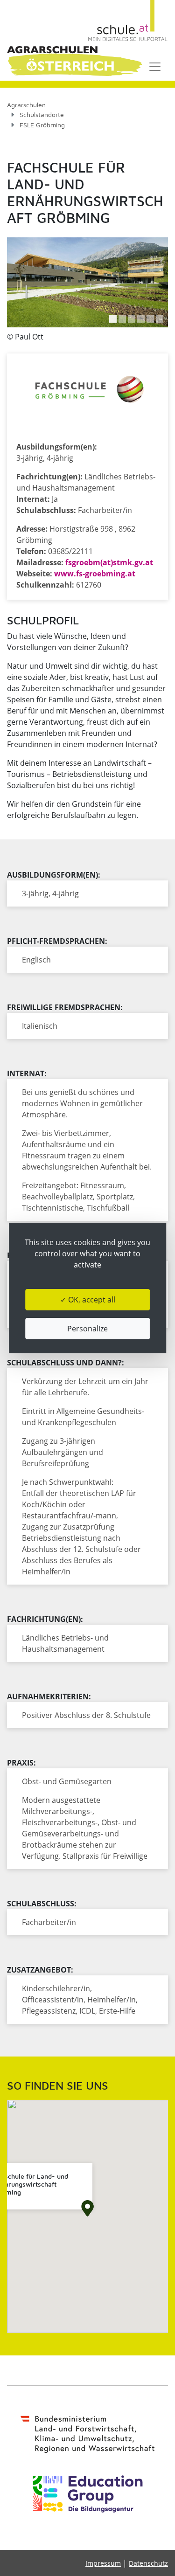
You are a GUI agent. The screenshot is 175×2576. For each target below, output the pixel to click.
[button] (113, 319)
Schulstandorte (42, 114)
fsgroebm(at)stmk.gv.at (109, 562)
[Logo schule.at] (128, 21)
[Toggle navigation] (155, 67)
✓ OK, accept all (88, 1300)
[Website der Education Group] (88, 2494)
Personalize (87, 1329)
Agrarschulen (26, 105)
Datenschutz (148, 2563)
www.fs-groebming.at (95, 574)
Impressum (103, 2563)
